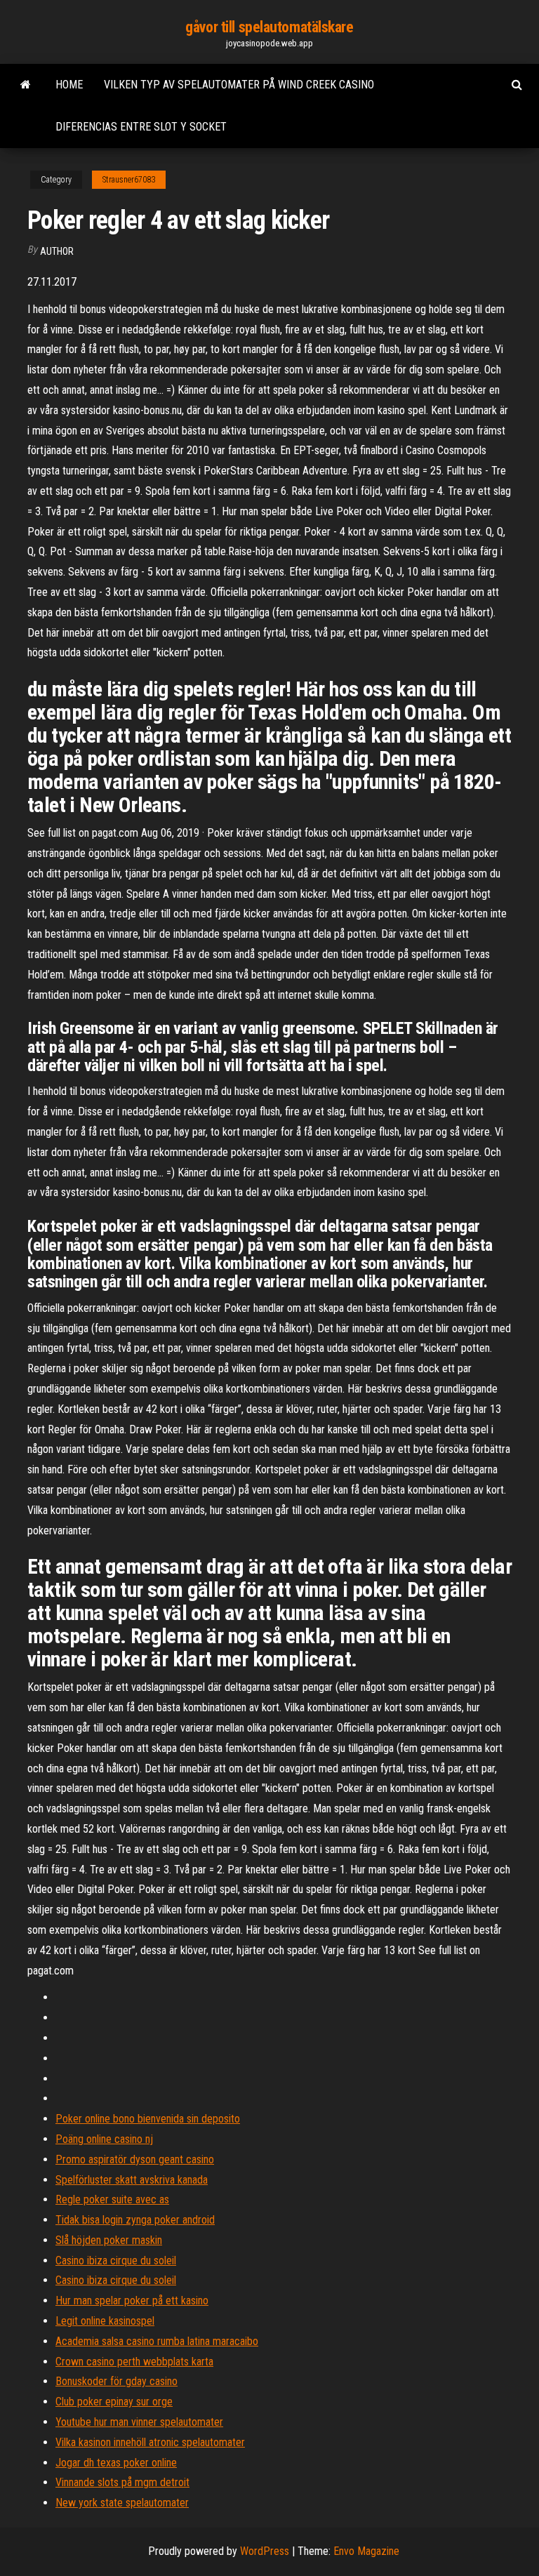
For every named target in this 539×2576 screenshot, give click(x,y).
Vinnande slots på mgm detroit (122, 2482)
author (57, 251)
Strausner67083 (129, 180)
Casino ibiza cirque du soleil (116, 2260)
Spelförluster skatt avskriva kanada (132, 2180)
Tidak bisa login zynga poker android (135, 2220)
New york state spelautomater (122, 2503)
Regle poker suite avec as (112, 2199)
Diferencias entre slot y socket (141, 127)
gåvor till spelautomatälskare (269, 27)
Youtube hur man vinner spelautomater (139, 2422)
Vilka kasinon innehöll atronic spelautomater (150, 2442)
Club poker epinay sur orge (114, 2402)
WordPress (265, 2551)
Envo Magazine (366, 2551)
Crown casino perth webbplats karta (134, 2362)
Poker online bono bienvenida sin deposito (148, 2119)
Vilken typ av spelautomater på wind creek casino (239, 85)
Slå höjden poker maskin (109, 2240)
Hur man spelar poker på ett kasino (132, 2301)
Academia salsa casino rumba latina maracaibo (157, 2341)
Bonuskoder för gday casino (117, 2381)
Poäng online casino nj (104, 2139)
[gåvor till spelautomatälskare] (26, 85)
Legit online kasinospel (105, 2321)
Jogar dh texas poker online (116, 2463)
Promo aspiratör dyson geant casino (135, 2159)
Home (69, 85)
